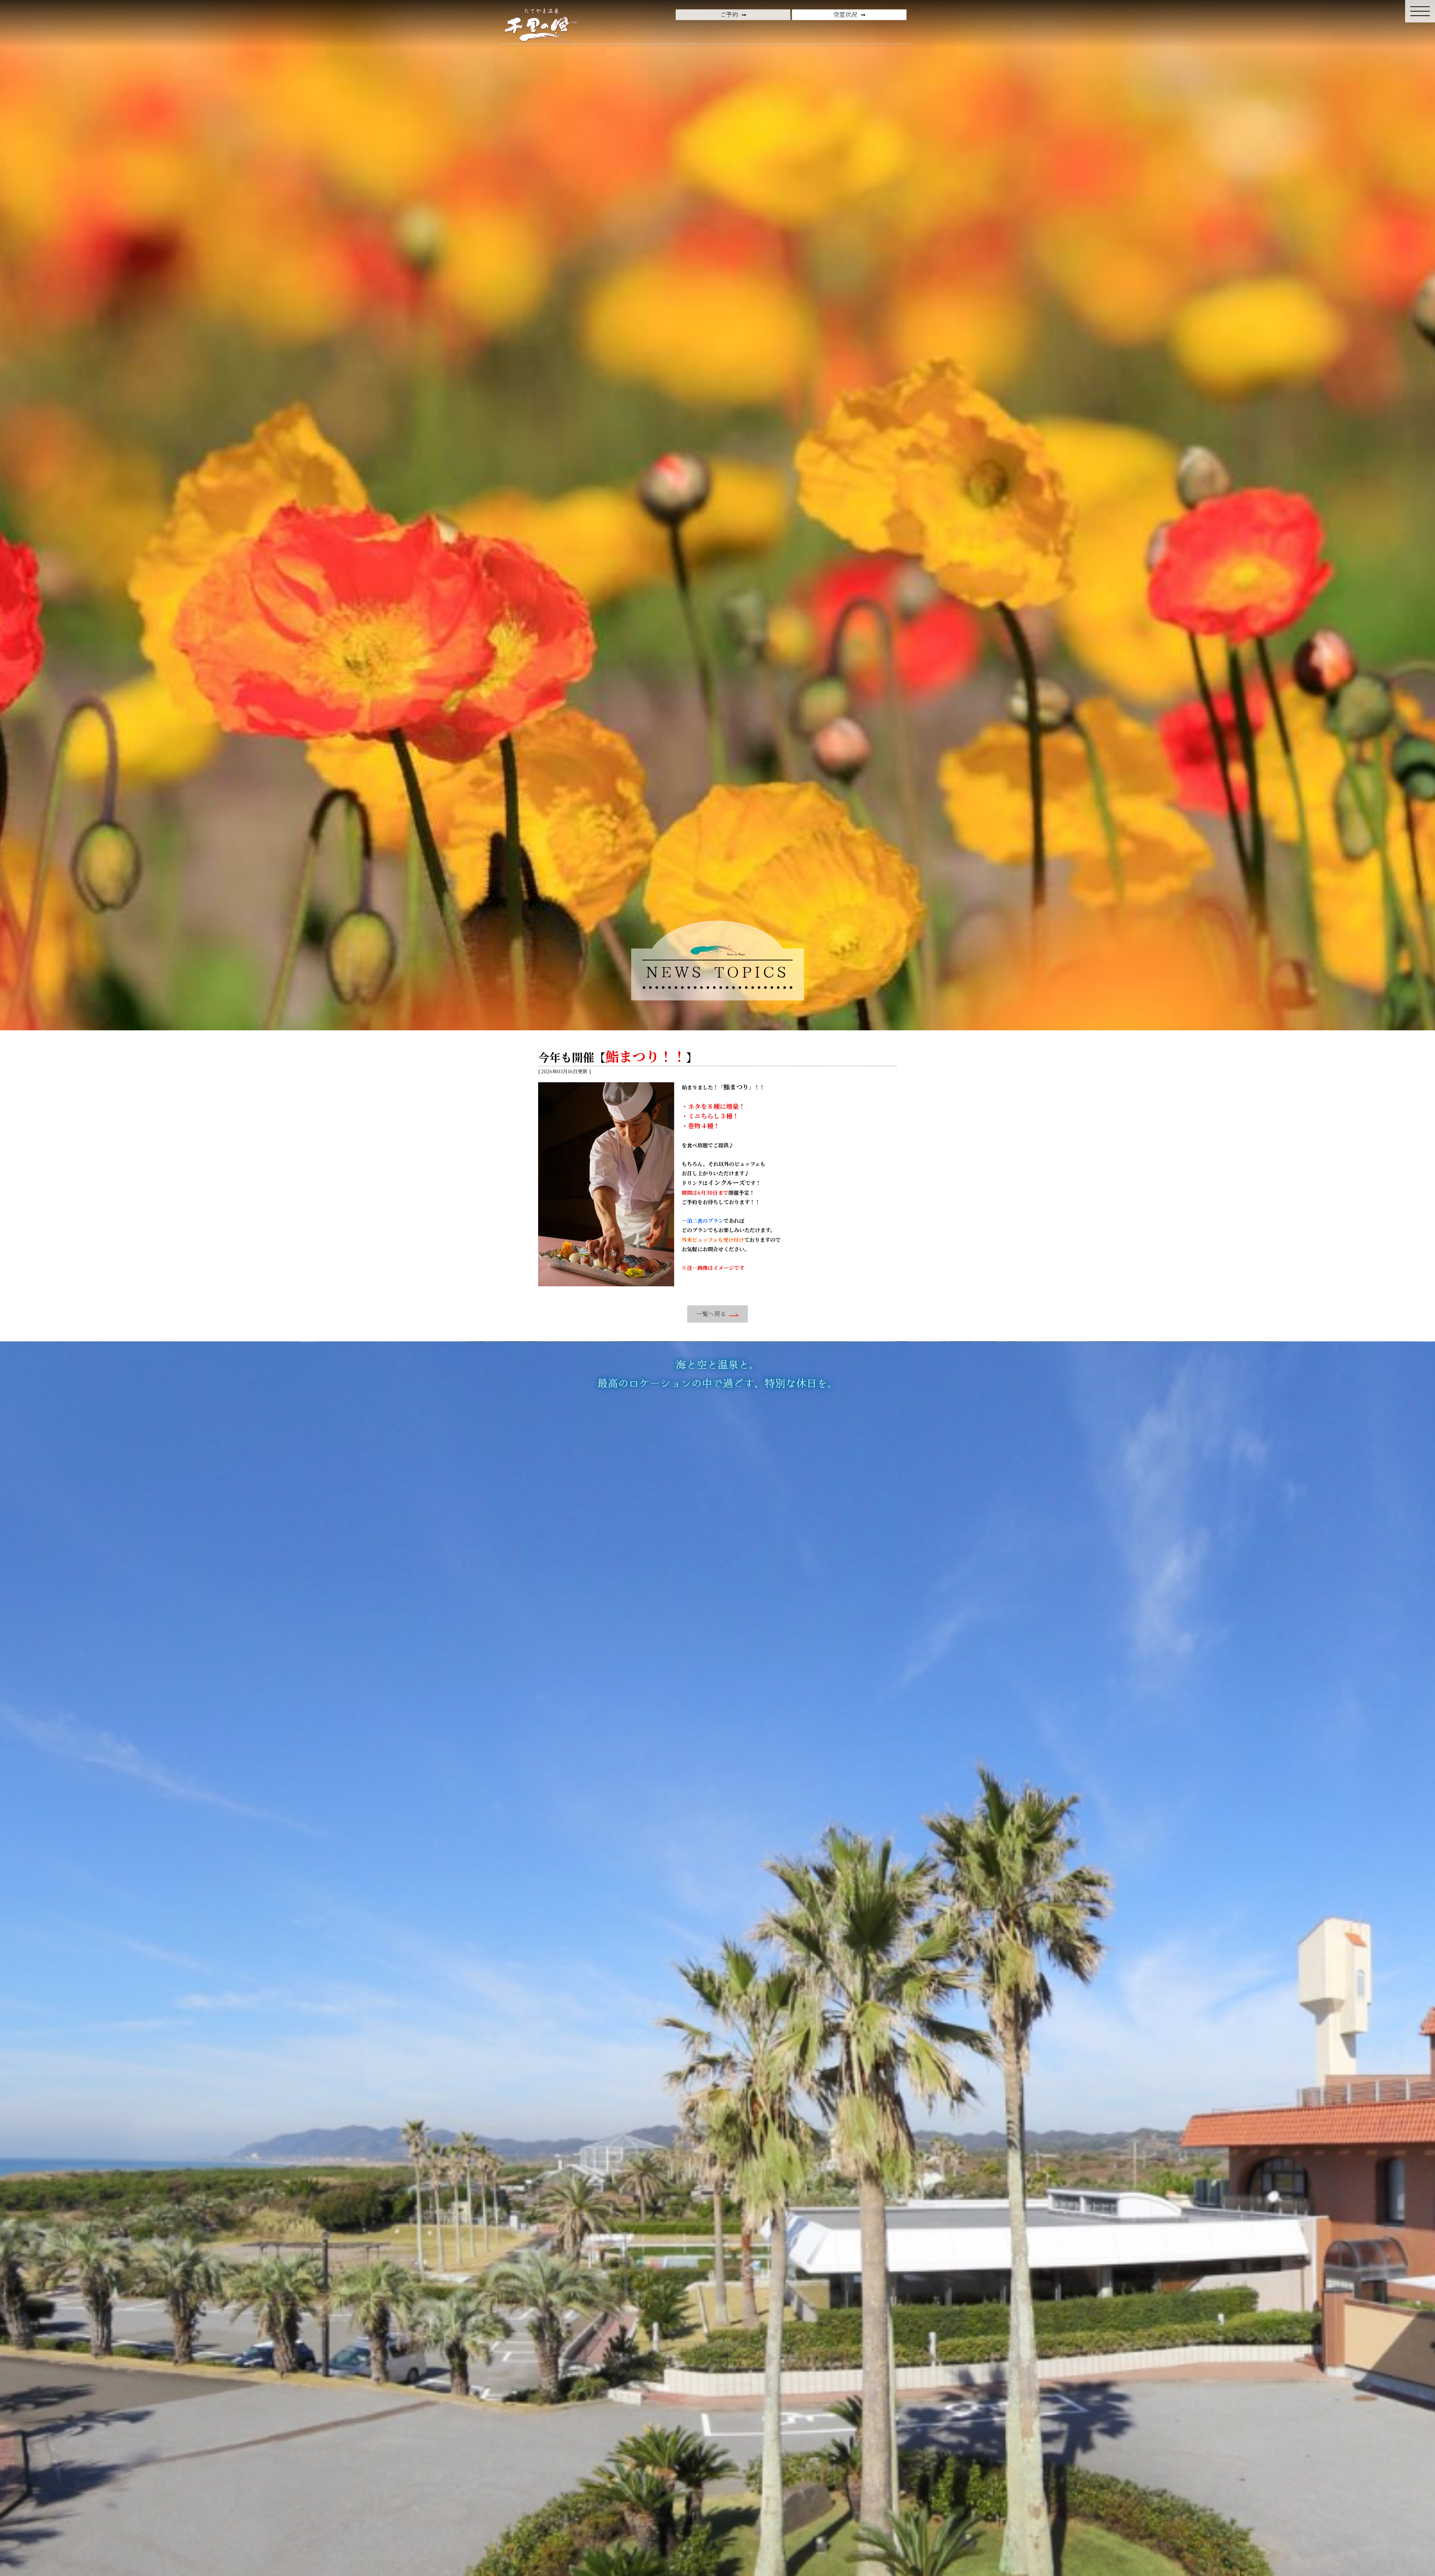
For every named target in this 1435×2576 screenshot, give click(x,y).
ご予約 (729, 14)
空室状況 (845, 14)
